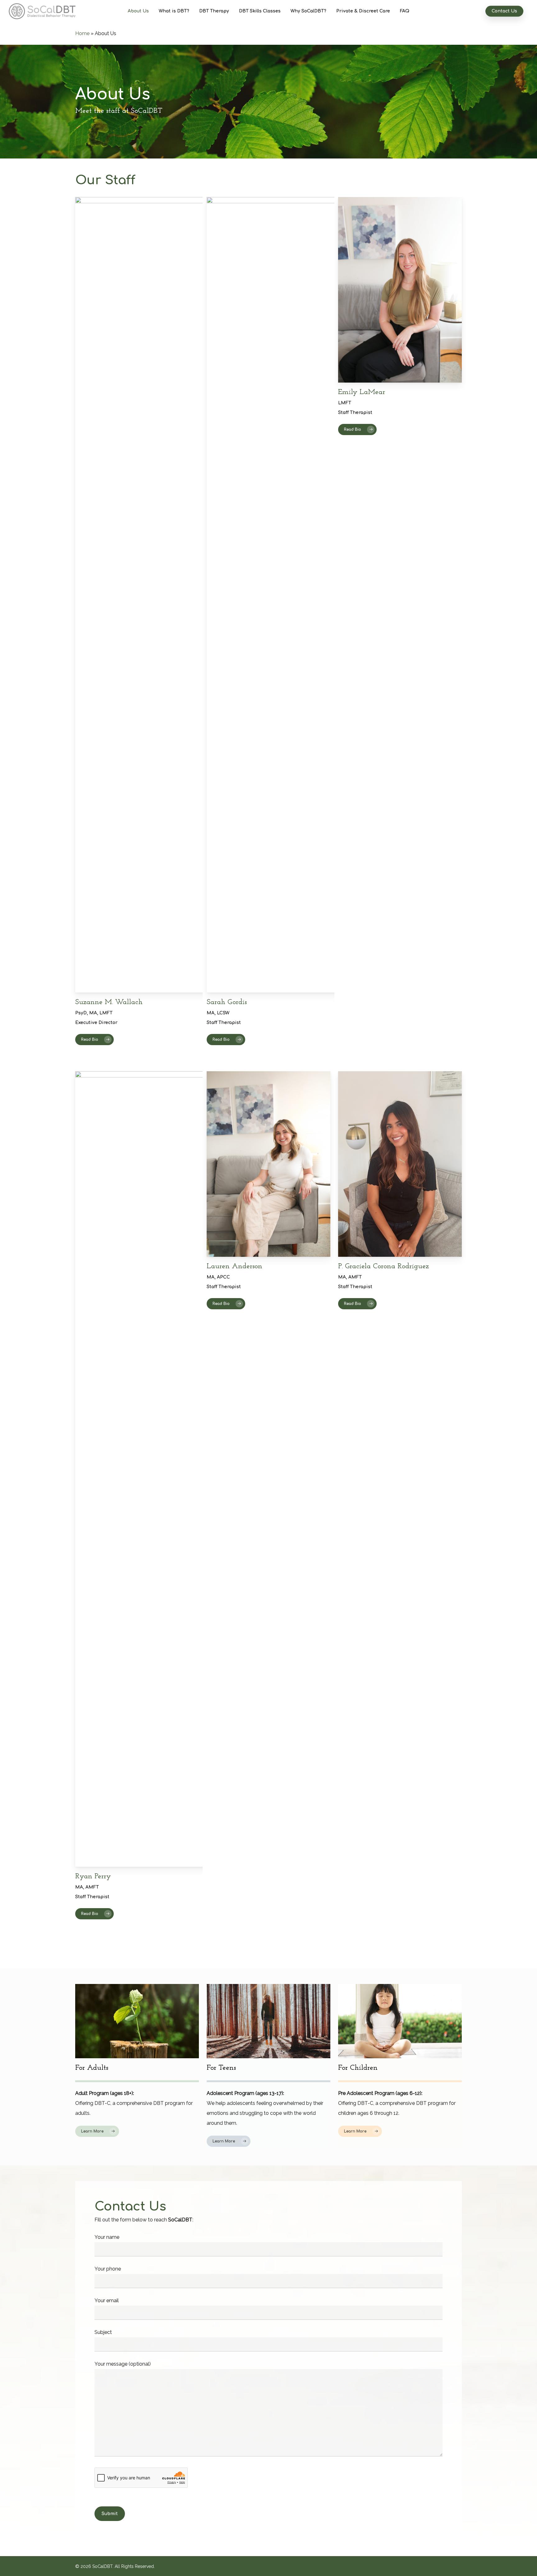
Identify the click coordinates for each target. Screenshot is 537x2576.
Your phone (108, 2269)
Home (82, 33)
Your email (107, 2300)
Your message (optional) (123, 2364)
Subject (103, 2332)
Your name (107, 2237)
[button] (94, 1040)
